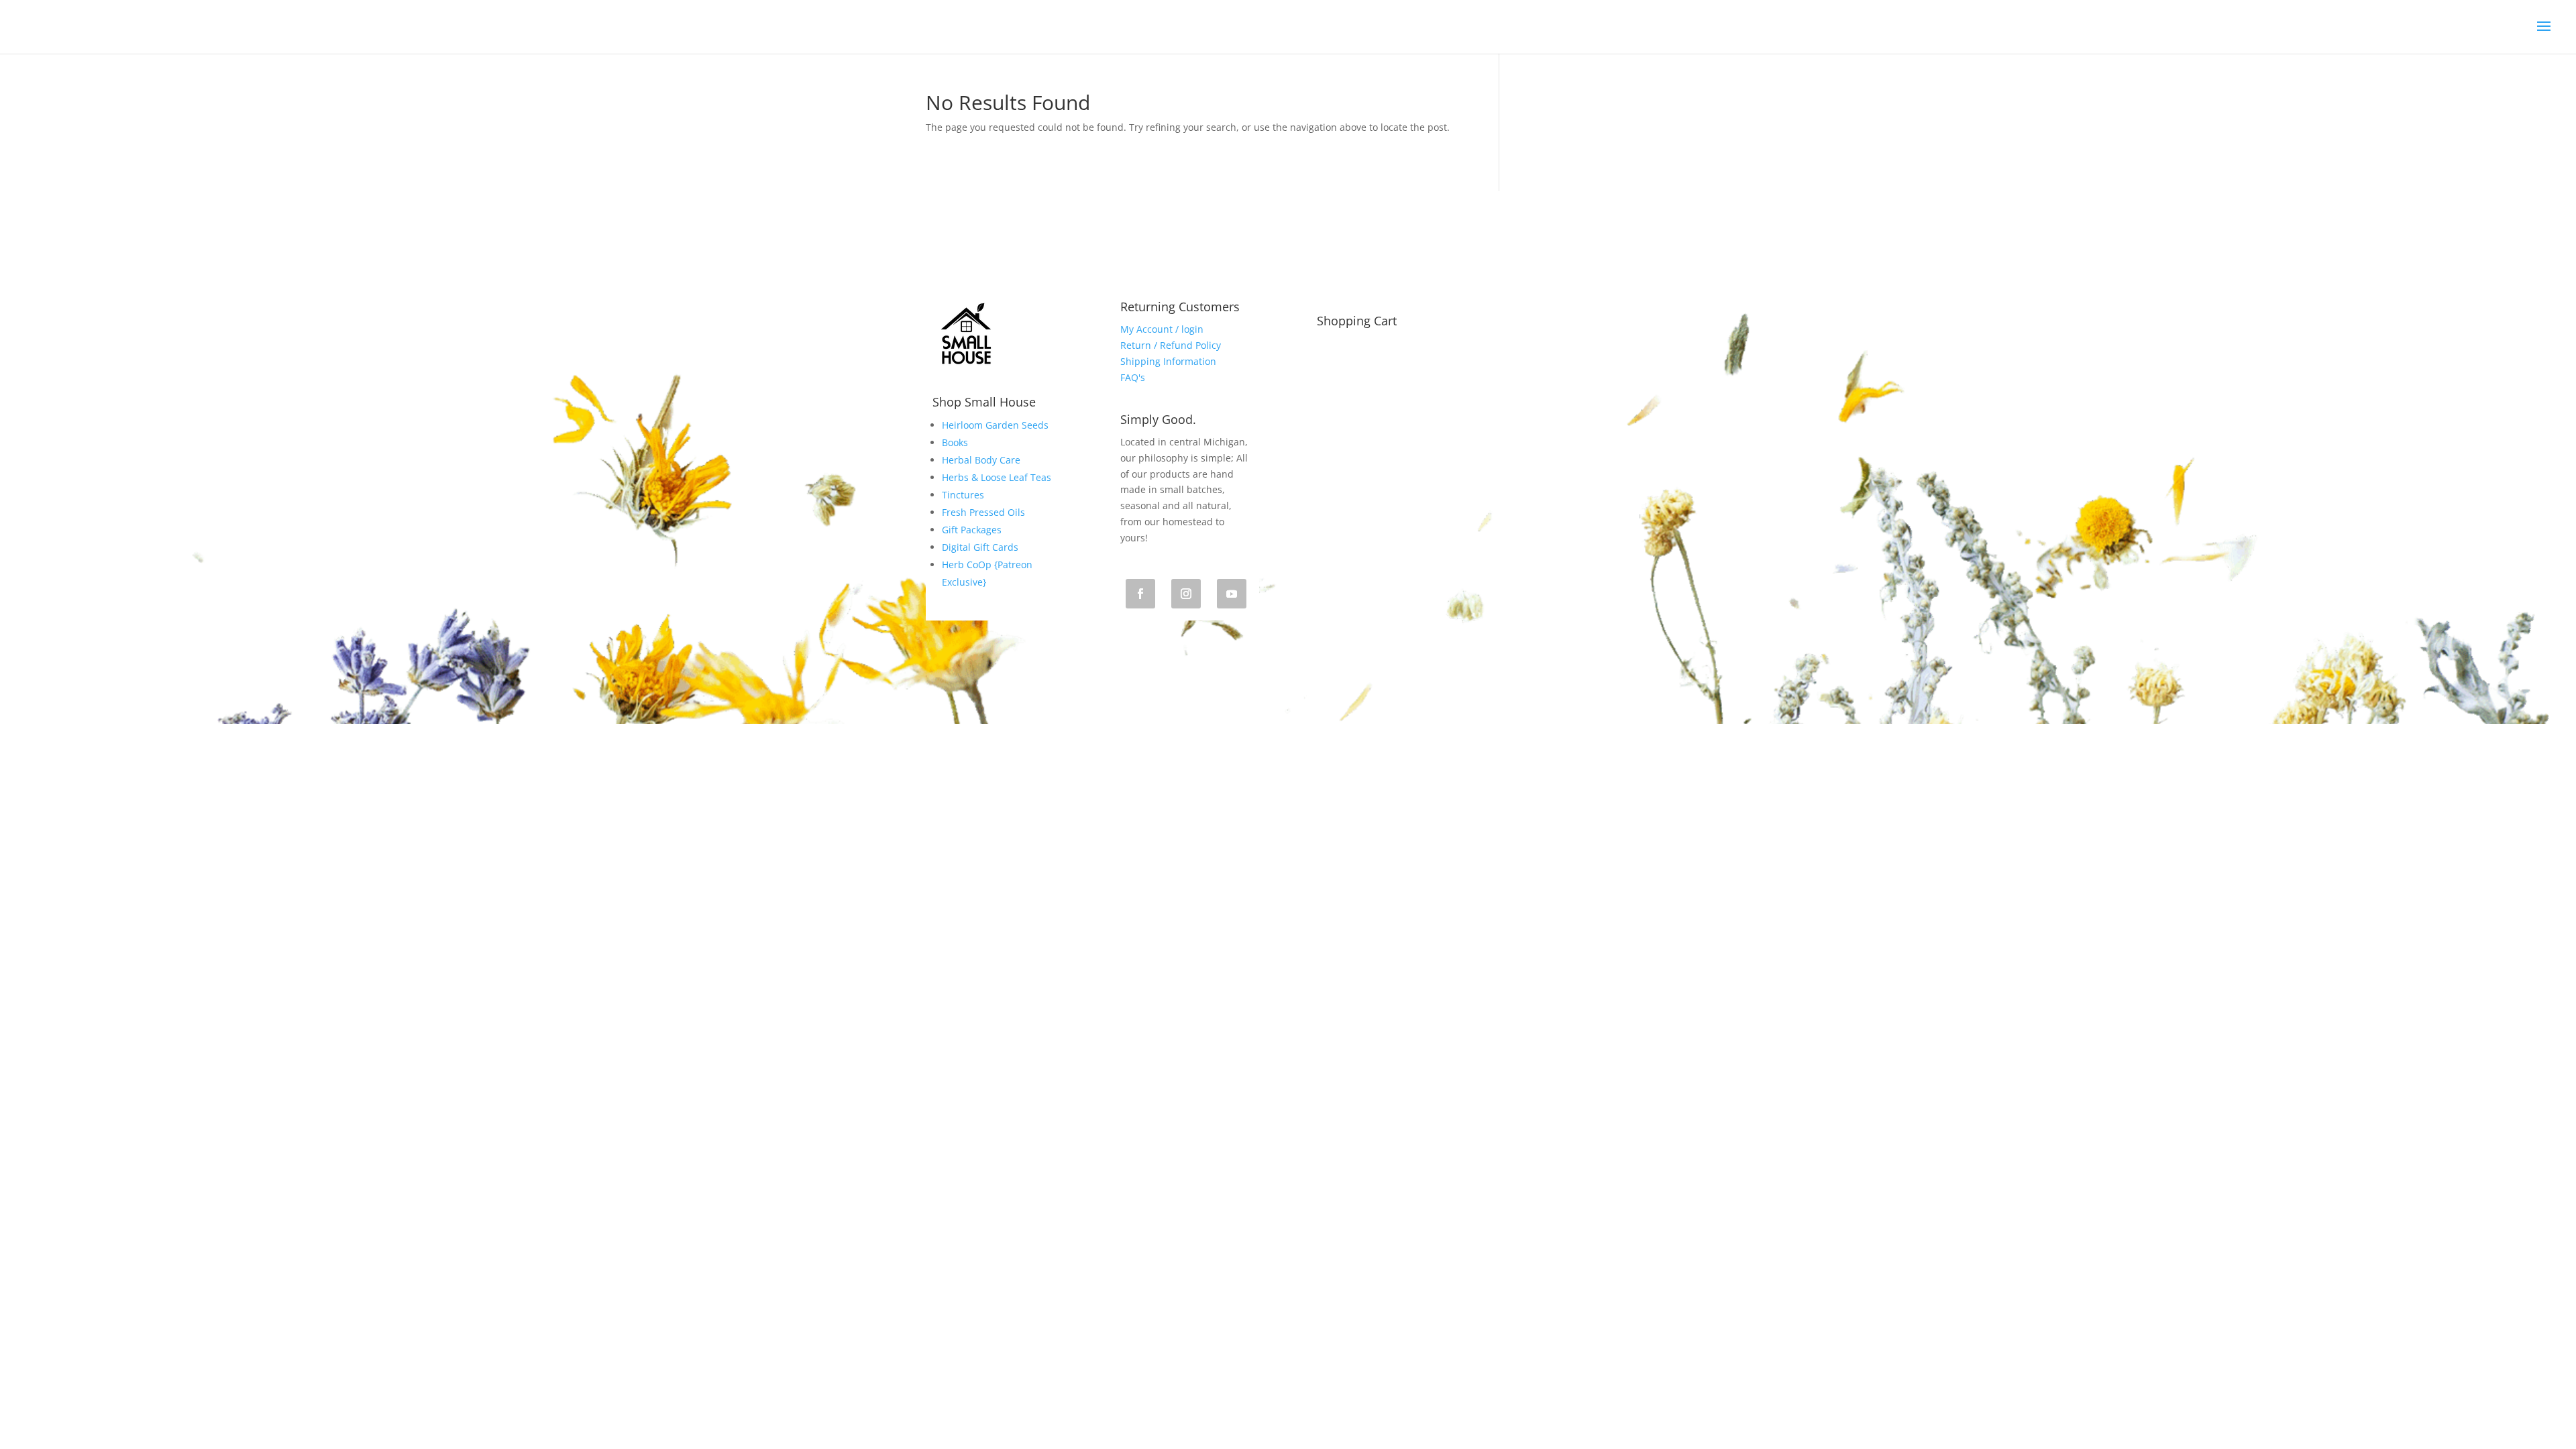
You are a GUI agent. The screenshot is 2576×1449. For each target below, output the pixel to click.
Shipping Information (1168, 361)
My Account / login (1162, 329)
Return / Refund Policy (1171, 345)
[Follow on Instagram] (1186, 594)
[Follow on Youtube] (1232, 594)
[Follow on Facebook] (1140, 594)
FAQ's (1133, 377)
